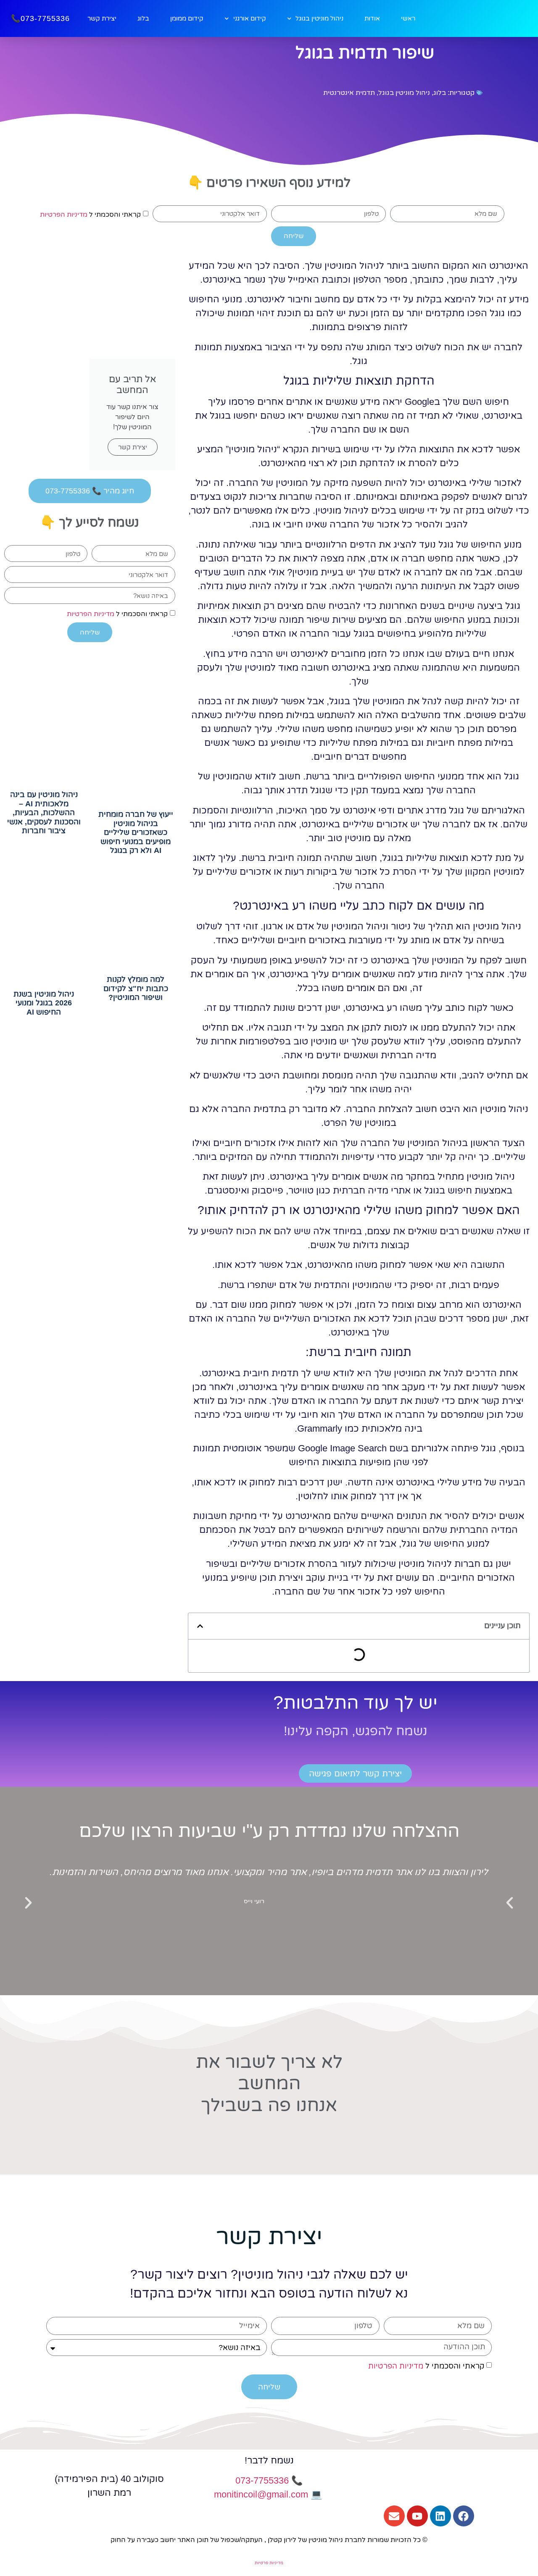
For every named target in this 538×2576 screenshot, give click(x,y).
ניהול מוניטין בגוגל (319, 18)
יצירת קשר (102, 18)
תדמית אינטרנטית (349, 93)
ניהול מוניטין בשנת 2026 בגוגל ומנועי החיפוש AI (44, 1003)
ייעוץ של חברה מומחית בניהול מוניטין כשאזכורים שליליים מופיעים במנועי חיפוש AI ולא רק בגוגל (136, 832)
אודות (372, 18)
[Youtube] (417, 2516)
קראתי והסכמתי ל (90, 214)
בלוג (143, 18)
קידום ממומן (187, 18)
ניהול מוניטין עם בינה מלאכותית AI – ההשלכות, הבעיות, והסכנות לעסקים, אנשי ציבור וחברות (44, 813)
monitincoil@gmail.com (261, 2494)
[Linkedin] (440, 2516)
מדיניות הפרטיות (64, 214)
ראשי (408, 18)
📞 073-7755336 (269, 2480)
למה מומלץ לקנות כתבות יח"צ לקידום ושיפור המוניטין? (136, 988)
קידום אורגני (250, 18)
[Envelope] (394, 2516)
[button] (200, 1626)
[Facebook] (464, 2516)
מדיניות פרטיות (269, 2563)
